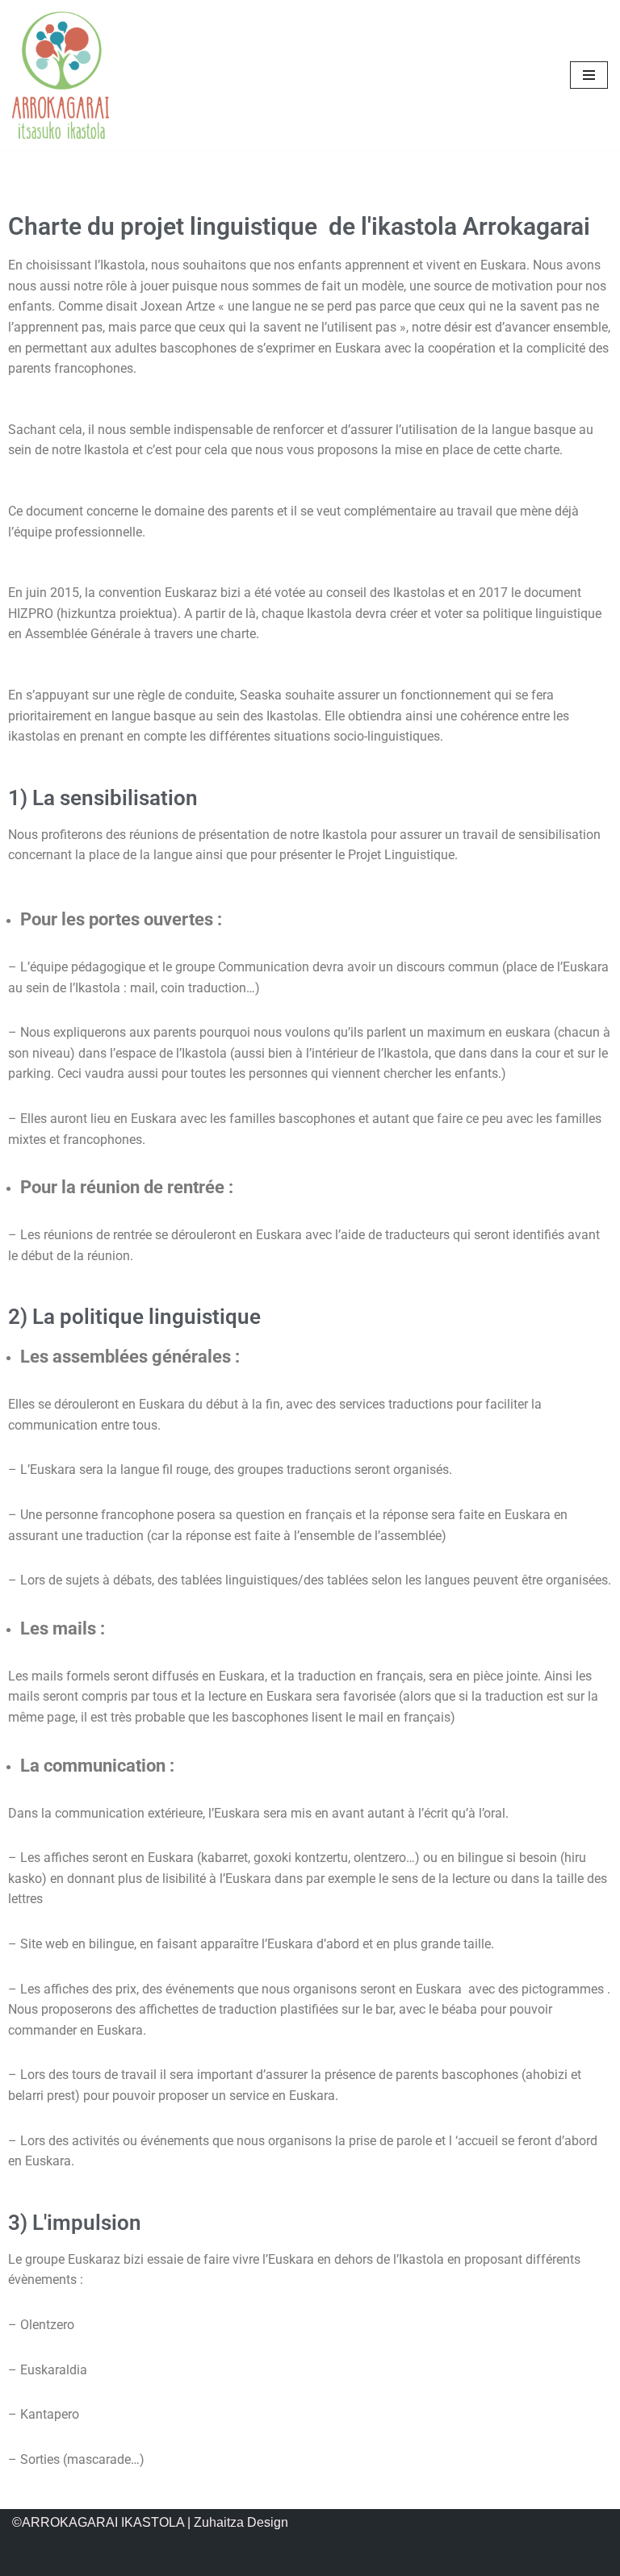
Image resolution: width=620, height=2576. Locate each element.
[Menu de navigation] (589, 75)
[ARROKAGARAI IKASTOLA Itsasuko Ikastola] (61, 75)
